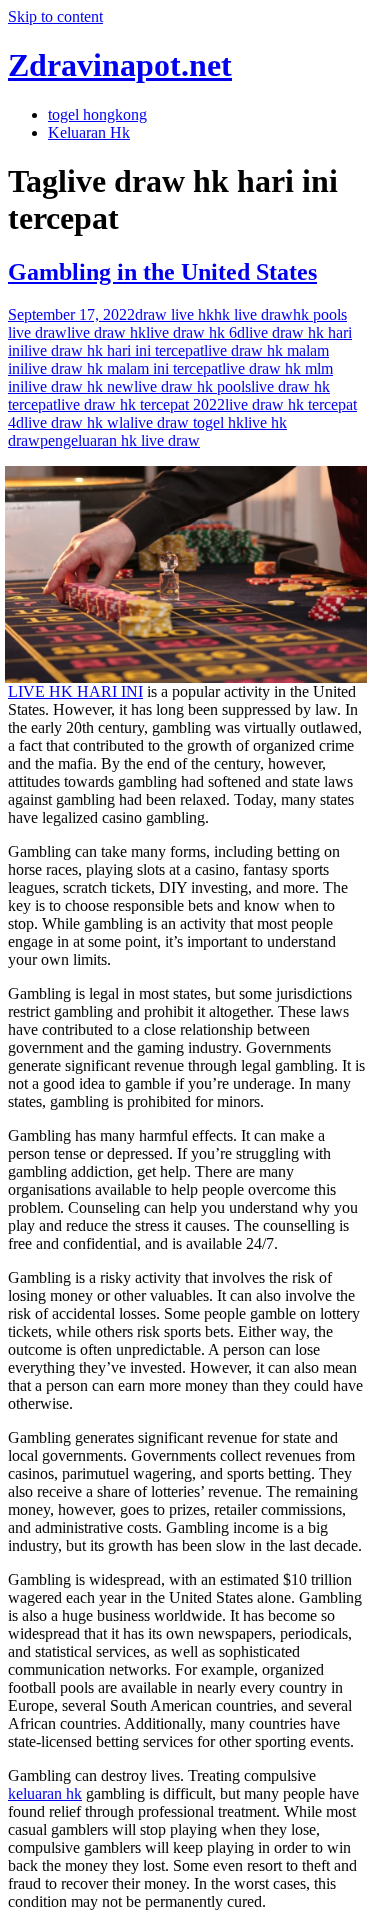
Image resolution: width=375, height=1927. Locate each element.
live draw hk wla (77, 422)
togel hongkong (97, 114)
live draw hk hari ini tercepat (114, 350)
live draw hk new (79, 386)
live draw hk (106, 332)
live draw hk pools (192, 386)
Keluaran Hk (89, 132)
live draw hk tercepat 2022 (141, 404)
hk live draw (253, 314)
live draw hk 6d (195, 332)
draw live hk (174, 314)
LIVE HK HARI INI (75, 691)
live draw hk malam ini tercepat (123, 368)
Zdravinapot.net (120, 65)
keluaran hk (45, 1793)
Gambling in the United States (162, 272)
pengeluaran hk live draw (120, 440)
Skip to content (55, 16)
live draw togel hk (187, 422)
